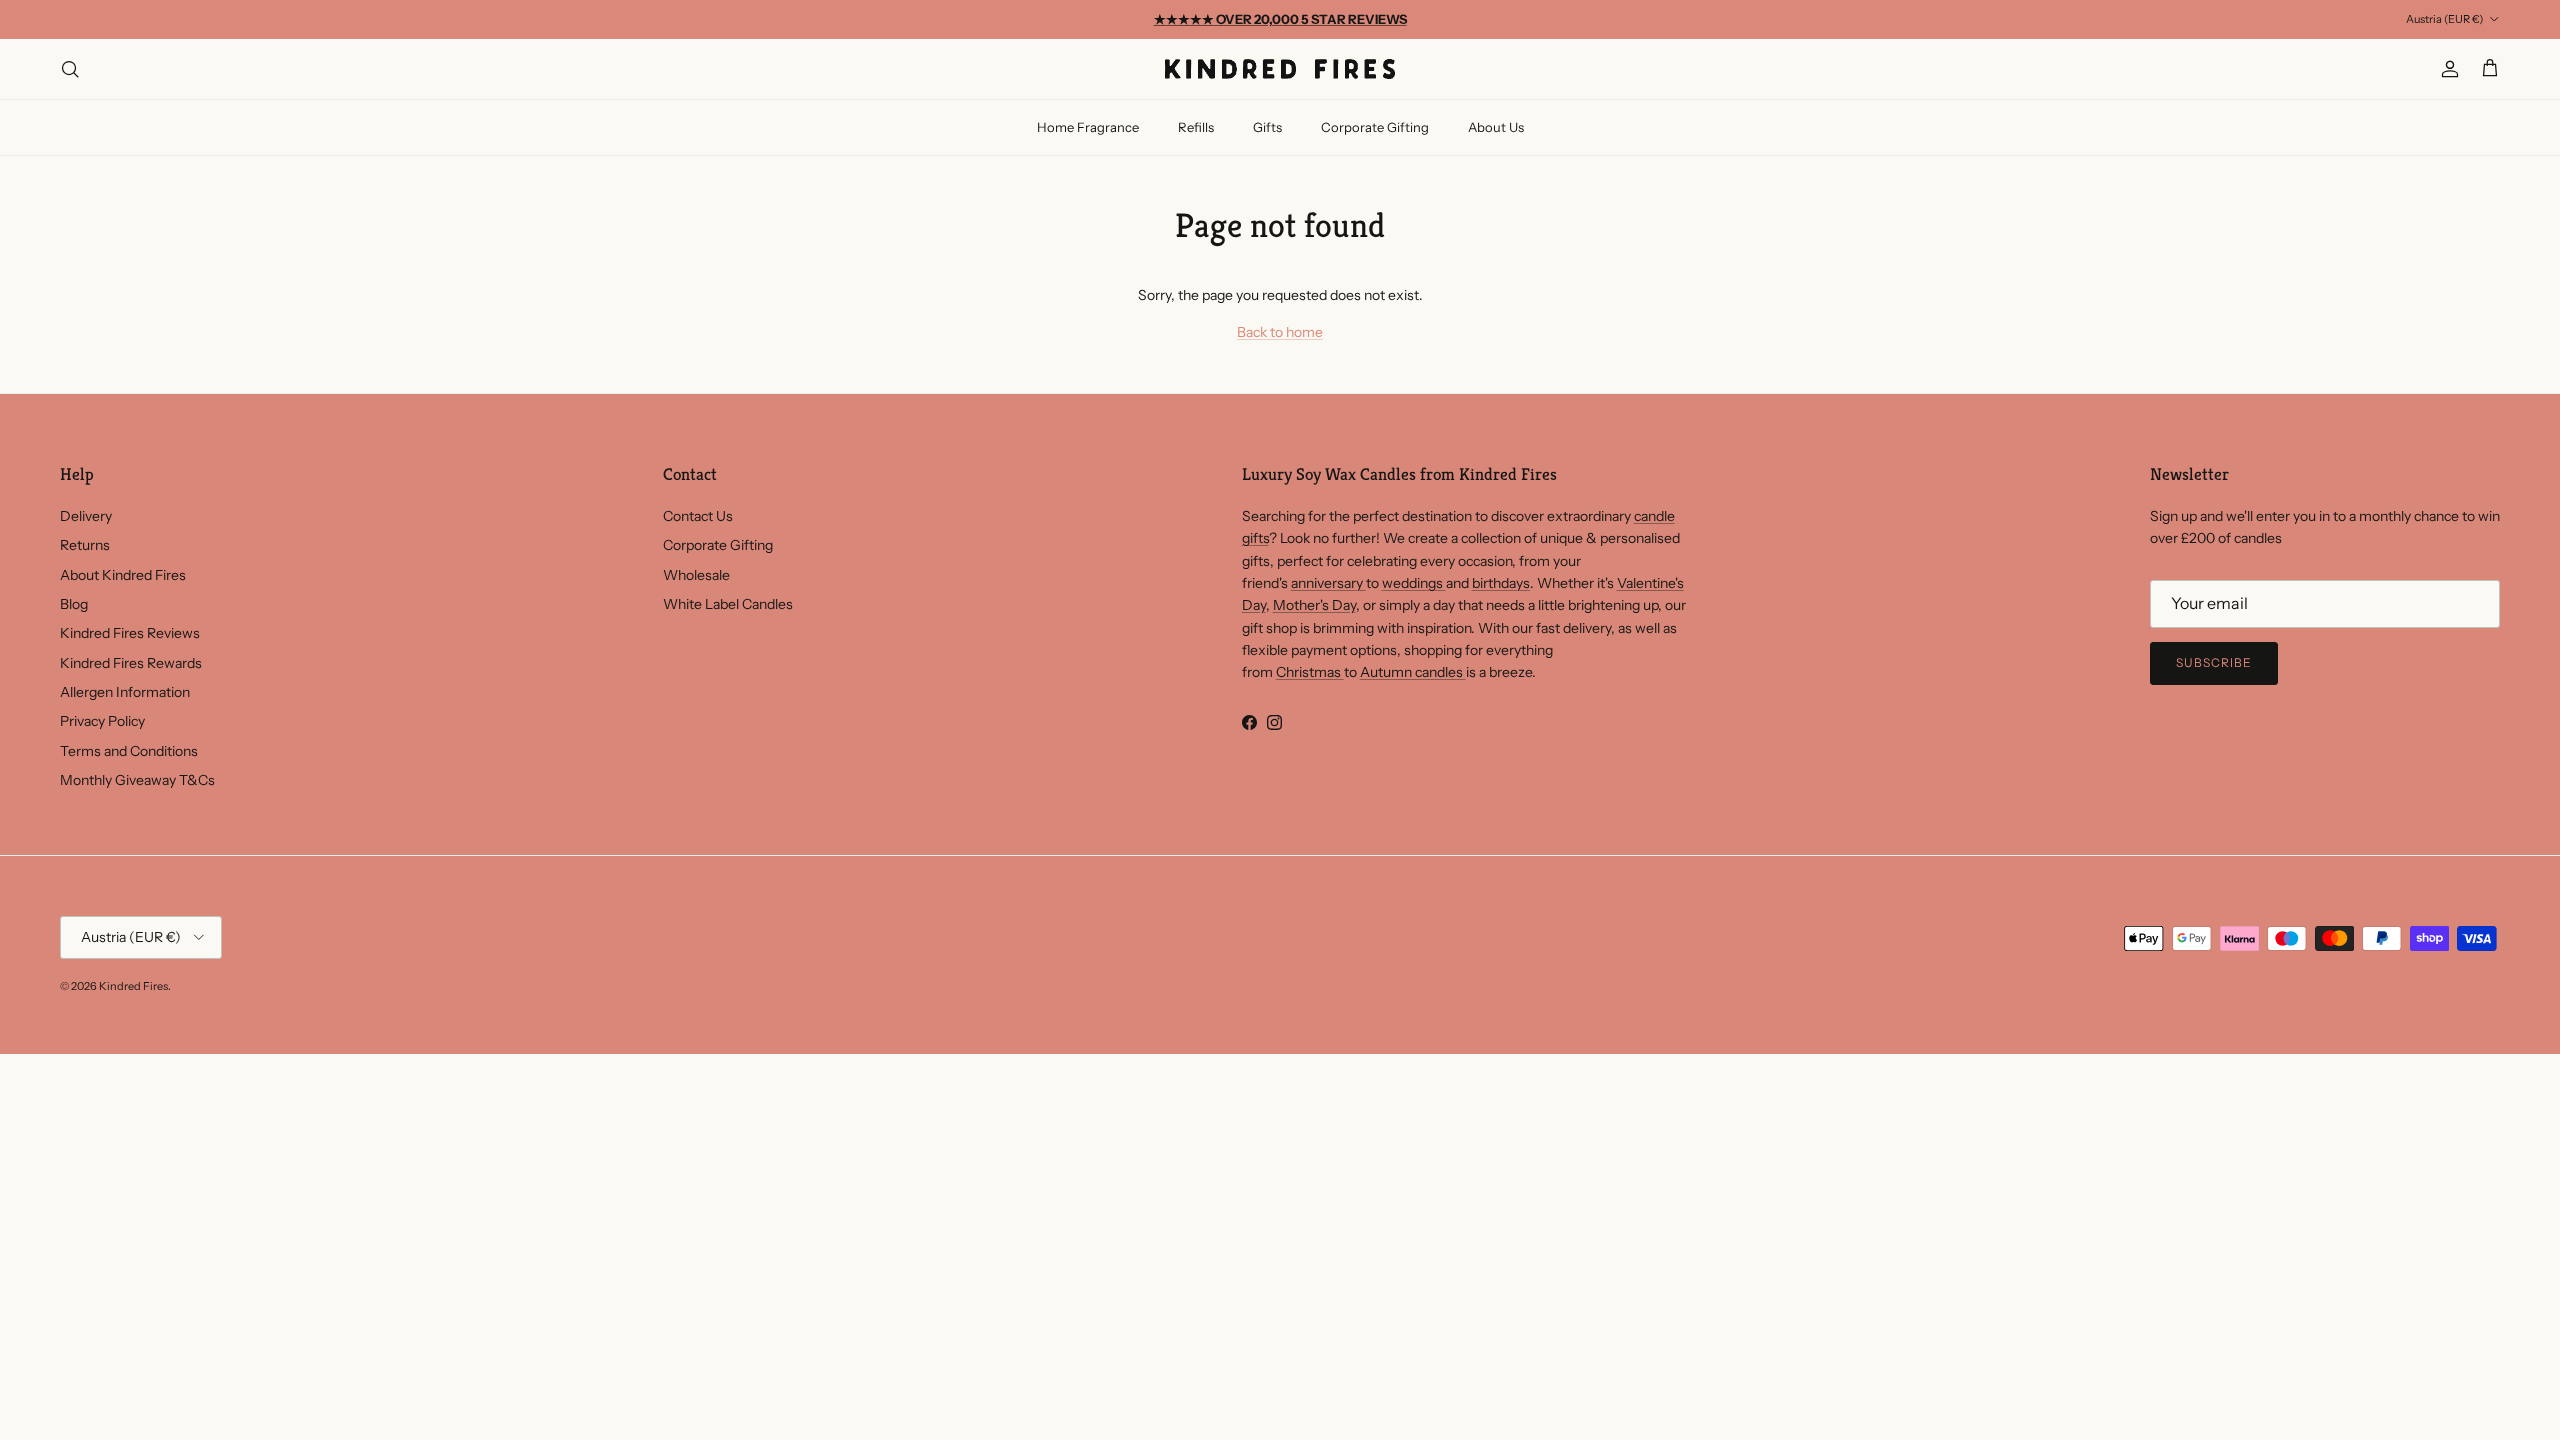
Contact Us (698, 516)
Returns (85, 545)
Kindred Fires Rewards (131, 663)
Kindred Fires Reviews (130, 633)
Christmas (1310, 672)
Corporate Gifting (1375, 127)
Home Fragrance (1088, 127)
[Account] (2446, 69)
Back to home (1280, 332)
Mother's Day (1314, 605)
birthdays (1501, 583)
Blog (74, 604)
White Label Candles (728, 604)
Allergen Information (125, 692)
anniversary (1328, 583)
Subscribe (2214, 662)
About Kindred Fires (123, 575)
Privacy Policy (102, 721)
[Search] (70, 69)
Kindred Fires (133, 986)
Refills (1196, 127)
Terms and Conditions (129, 751)
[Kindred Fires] (1280, 69)
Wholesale (696, 575)
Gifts (1267, 127)
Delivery (86, 516)
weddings (1414, 583)
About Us (1496, 127)
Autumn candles (1413, 672)
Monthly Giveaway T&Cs (137, 780)
